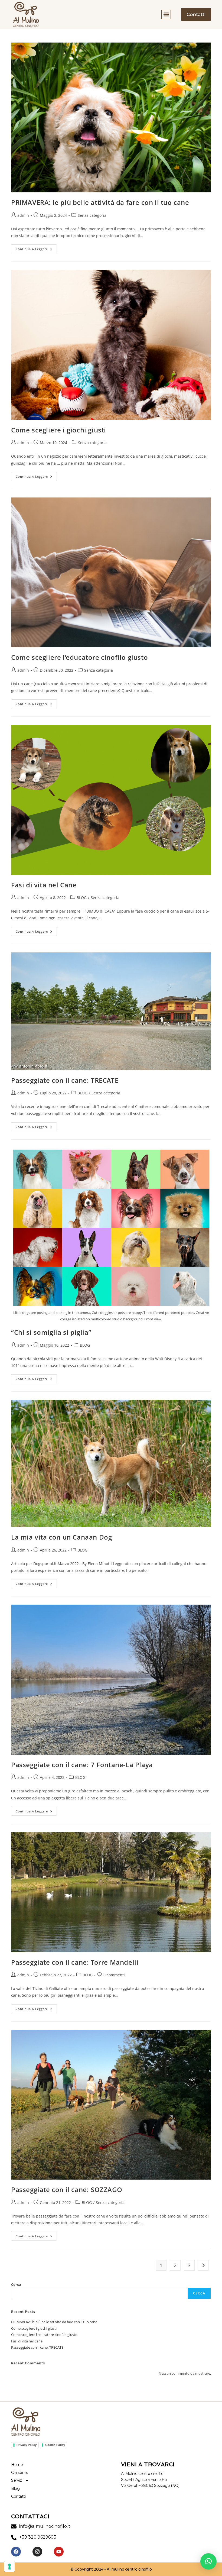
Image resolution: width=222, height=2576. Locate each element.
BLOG (82, 898)
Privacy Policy (27, 2445)
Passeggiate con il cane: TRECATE (65, 1080)
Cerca (16, 2284)
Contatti (18, 2496)
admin (23, 215)
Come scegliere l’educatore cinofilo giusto (79, 657)
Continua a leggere (36, 248)
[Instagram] (37, 2552)
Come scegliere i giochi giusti (59, 430)
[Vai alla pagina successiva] (203, 2265)
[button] (166, 14)
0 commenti (114, 1975)
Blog (15, 2488)
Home (17, 2465)
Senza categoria (92, 215)
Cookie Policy (55, 2445)
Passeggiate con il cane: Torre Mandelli (75, 1962)
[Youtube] (59, 2552)
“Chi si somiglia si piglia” (51, 1332)
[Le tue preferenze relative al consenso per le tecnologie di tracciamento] (9, 2567)
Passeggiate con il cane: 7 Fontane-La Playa (82, 1765)
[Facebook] (16, 2552)
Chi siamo (20, 2472)
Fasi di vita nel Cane (44, 885)
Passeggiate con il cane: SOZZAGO (67, 2189)
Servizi (17, 2480)
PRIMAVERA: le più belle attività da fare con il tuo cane (100, 202)
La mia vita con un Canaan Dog (61, 1537)
